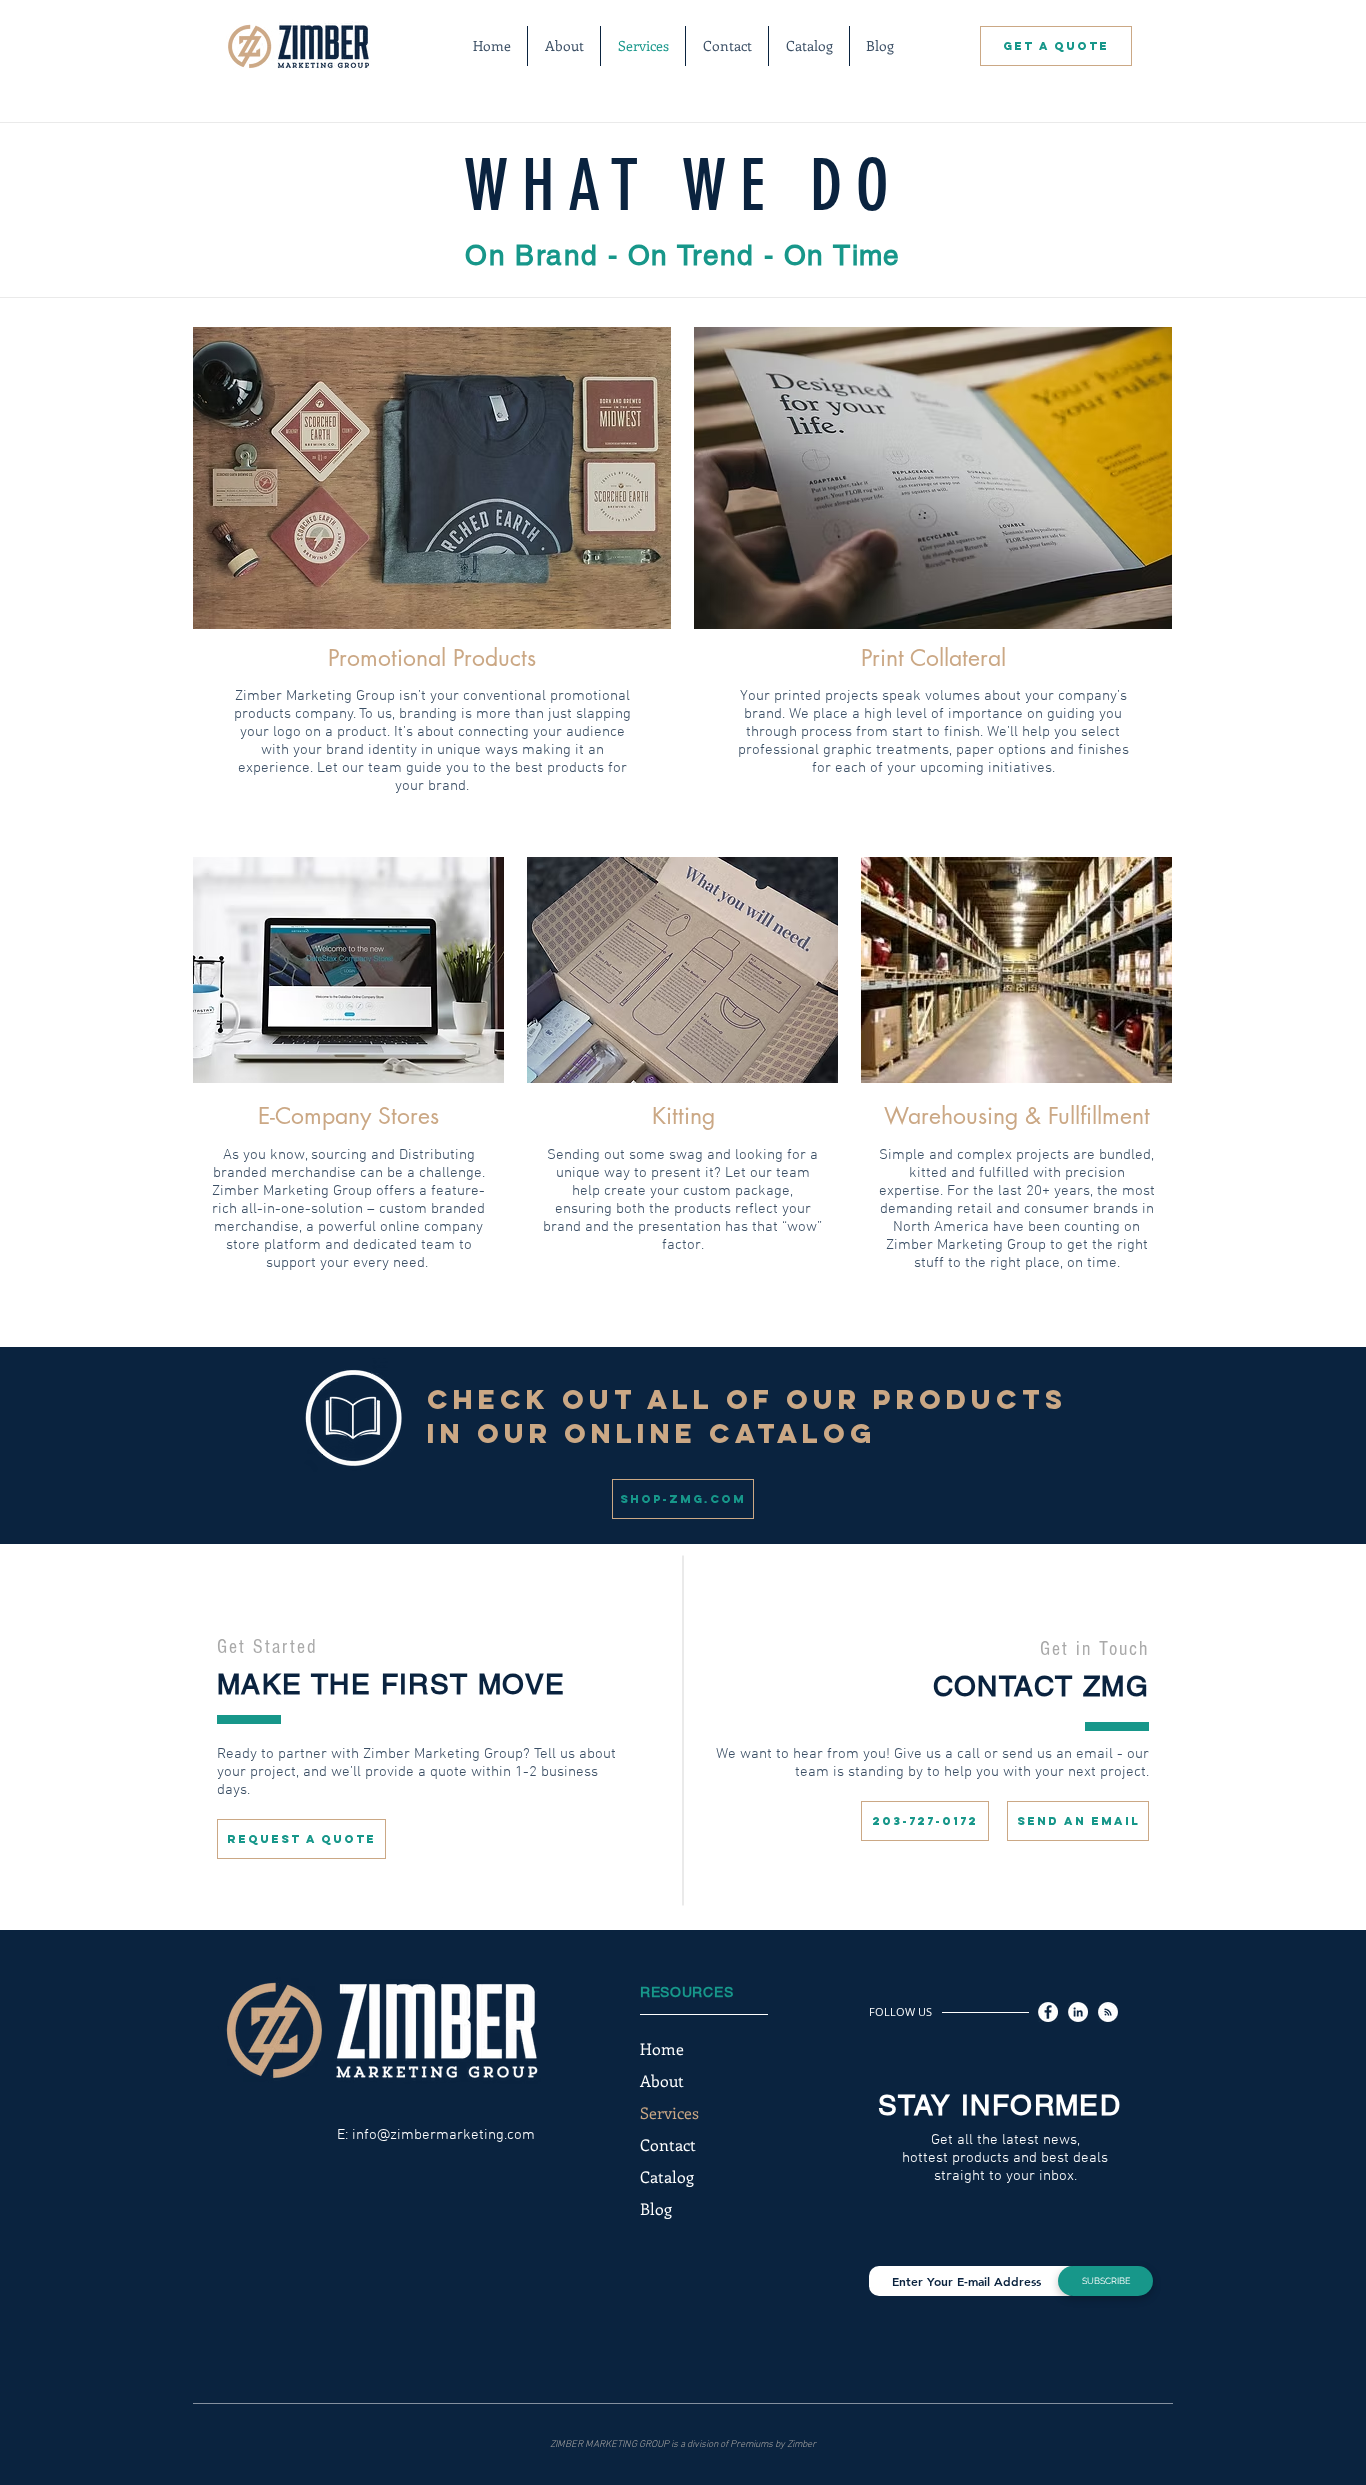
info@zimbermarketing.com (443, 2135)
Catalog (667, 2176)
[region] (432, 478)
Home (662, 2048)
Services (669, 2112)
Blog (656, 2208)
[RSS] (1108, 2012)
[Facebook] (1048, 2012)
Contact (668, 2144)
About (662, 2080)
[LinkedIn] (1078, 2012)
